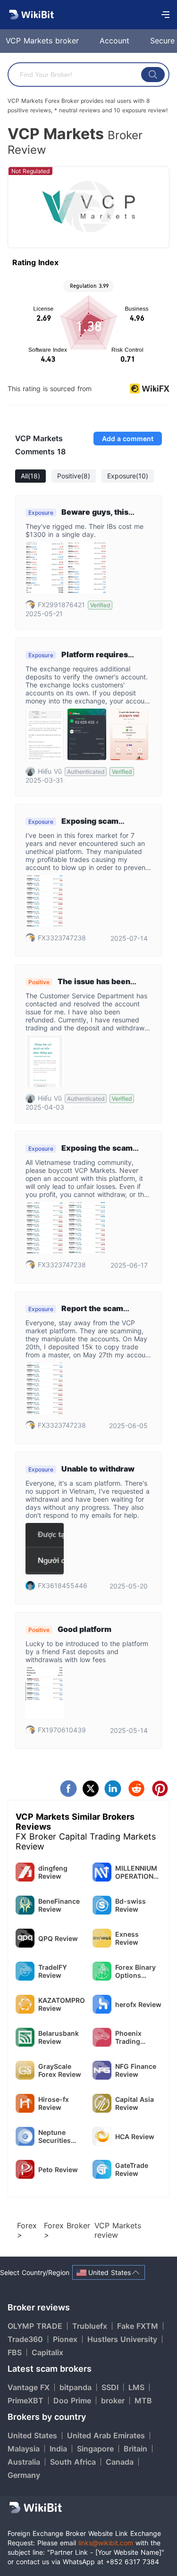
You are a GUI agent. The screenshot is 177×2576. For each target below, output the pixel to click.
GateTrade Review (132, 2169)
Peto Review (58, 2170)
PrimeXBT (25, 2400)
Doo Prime (72, 2400)
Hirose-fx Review (54, 2103)
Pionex (65, 2339)
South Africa (73, 2462)
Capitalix (47, 2352)
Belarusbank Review (59, 2037)
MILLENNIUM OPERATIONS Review (136, 1872)
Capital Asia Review (135, 2103)
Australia (24, 2462)
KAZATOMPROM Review (62, 2004)
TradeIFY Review (53, 1971)
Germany (24, 2475)
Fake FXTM (138, 2326)
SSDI (110, 2387)
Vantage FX (29, 2387)
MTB (143, 2400)
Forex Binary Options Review (135, 1971)
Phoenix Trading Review (128, 2037)
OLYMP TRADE (35, 2326)
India (58, 2449)
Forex (27, 2225)
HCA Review (135, 2137)
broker (113, 2400)
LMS (136, 2387)
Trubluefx (90, 2326)
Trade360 (25, 2339)
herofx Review (138, 2004)
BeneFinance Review (59, 1905)
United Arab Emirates (106, 2435)
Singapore (95, 2449)
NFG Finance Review (136, 2070)
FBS (15, 2352)
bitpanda (76, 2387)
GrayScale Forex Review (60, 2070)
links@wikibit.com (106, 2543)
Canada (120, 2462)
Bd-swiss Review (131, 1905)
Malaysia (24, 2449)
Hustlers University (122, 2339)
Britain (135, 2449)
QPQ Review (58, 1938)
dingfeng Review (53, 1872)
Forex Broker (67, 2225)
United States (32, 2435)
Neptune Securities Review (55, 2136)
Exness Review (127, 1938)
